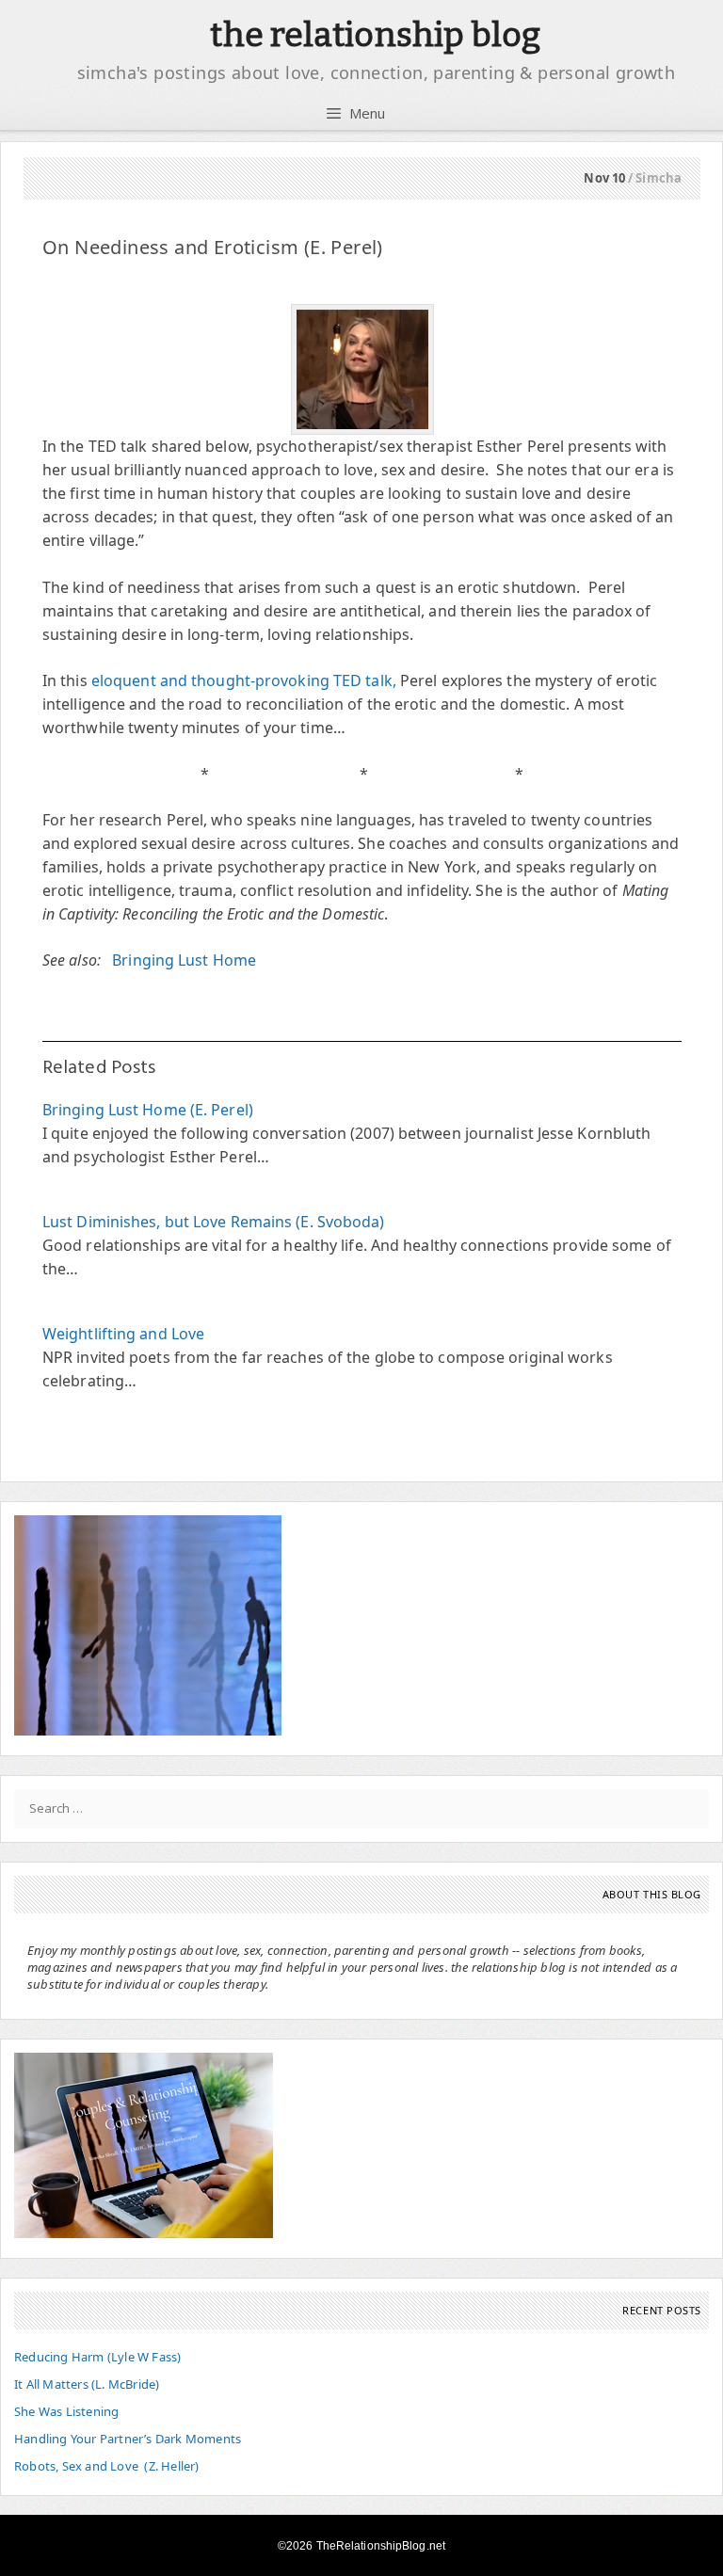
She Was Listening (66, 2411)
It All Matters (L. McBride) (87, 2384)
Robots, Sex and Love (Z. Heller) (107, 2466)
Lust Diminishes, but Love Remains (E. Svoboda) (214, 1222)
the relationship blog (375, 35)
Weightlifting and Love (123, 1334)
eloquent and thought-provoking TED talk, (244, 680)
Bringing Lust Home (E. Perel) (148, 1110)
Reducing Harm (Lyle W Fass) (97, 2357)
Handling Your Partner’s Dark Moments (128, 2439)
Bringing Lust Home (184, 960)
